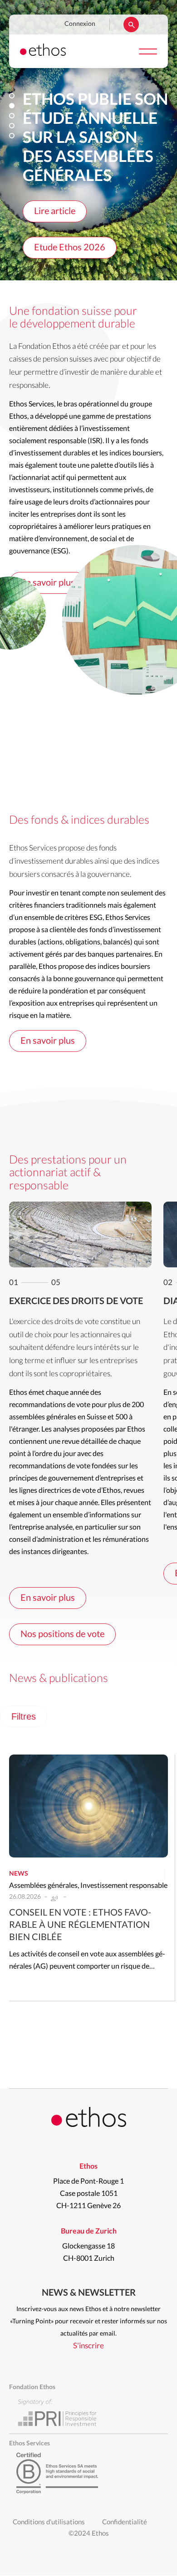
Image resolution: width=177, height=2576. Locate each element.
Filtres (24, 1716)
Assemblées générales (43, 1886)
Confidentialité (125, 2522)
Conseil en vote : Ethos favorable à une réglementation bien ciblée (80, 1925)
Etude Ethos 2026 (70, 248)
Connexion (80, 24)
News (19, 1874)
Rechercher (131, 24)
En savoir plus (48, 583)
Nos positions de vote (62, 1634)
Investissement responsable (124, 1886)
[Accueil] (43, 54)
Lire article (55, 211)
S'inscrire (88, 2346)
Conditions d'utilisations (49, 2522)
